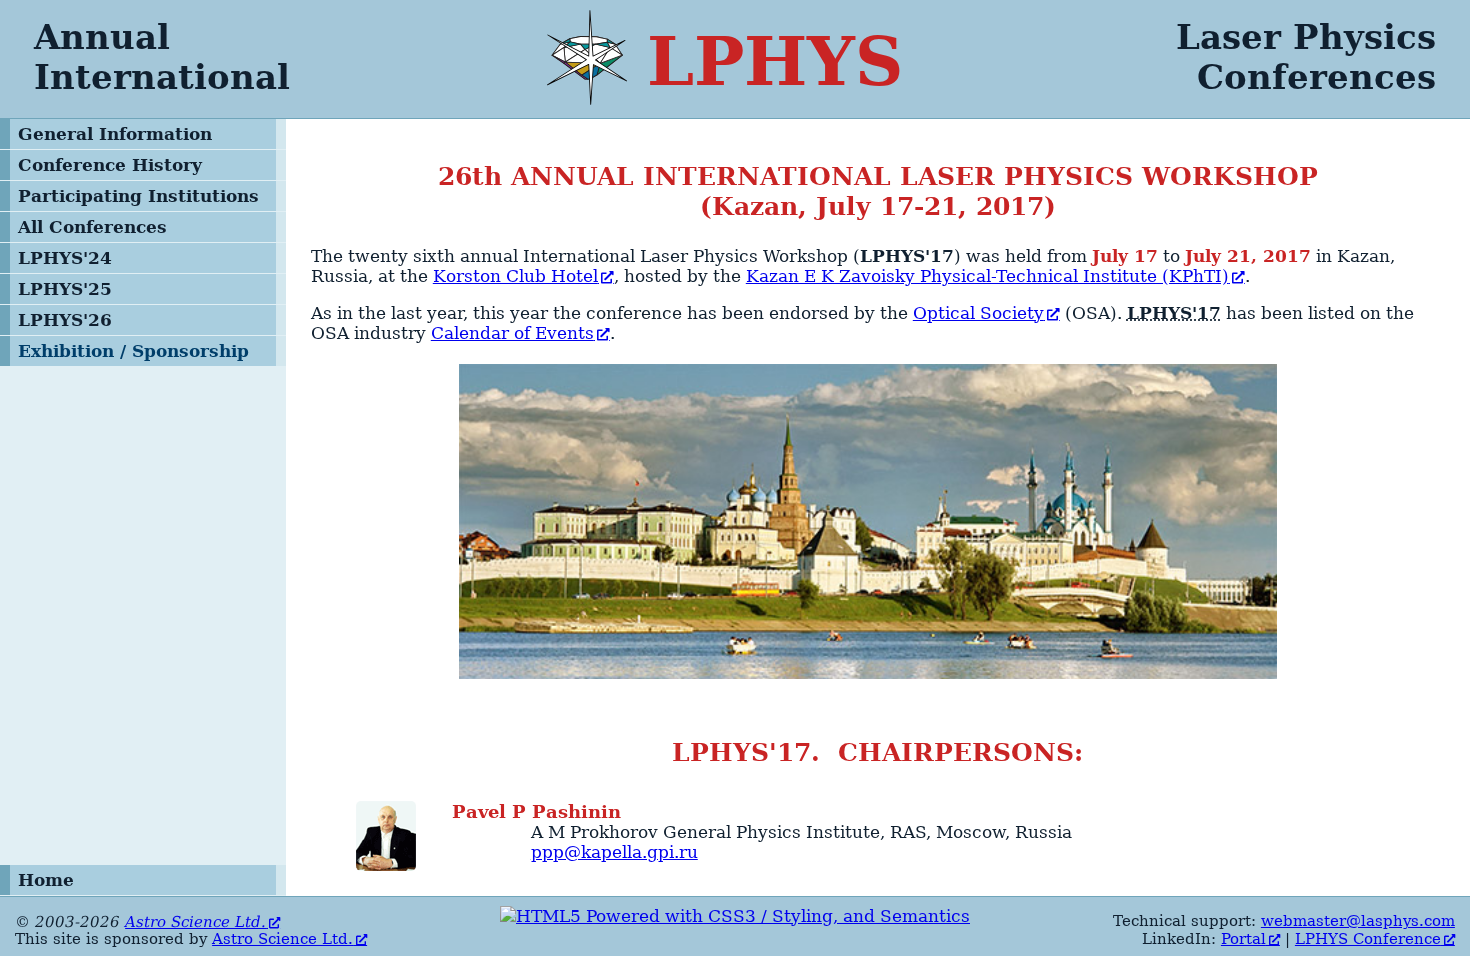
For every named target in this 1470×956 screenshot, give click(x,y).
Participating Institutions (138, 196)
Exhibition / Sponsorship (133, 351)
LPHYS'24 (65, 258)
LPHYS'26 (65, 320)
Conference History (110, 165)
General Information (115, 134)
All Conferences (92, 227)
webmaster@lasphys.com (1358, 921)
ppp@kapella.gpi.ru (614, 852)
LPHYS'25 (65, 289)
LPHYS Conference (1368, 939)
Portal (1243, 939)
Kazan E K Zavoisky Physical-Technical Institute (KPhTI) (987, 276)
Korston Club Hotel (515, 276)
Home (46, 880)
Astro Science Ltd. (195, 922)
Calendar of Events (512, 333)
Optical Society (978, 313)
